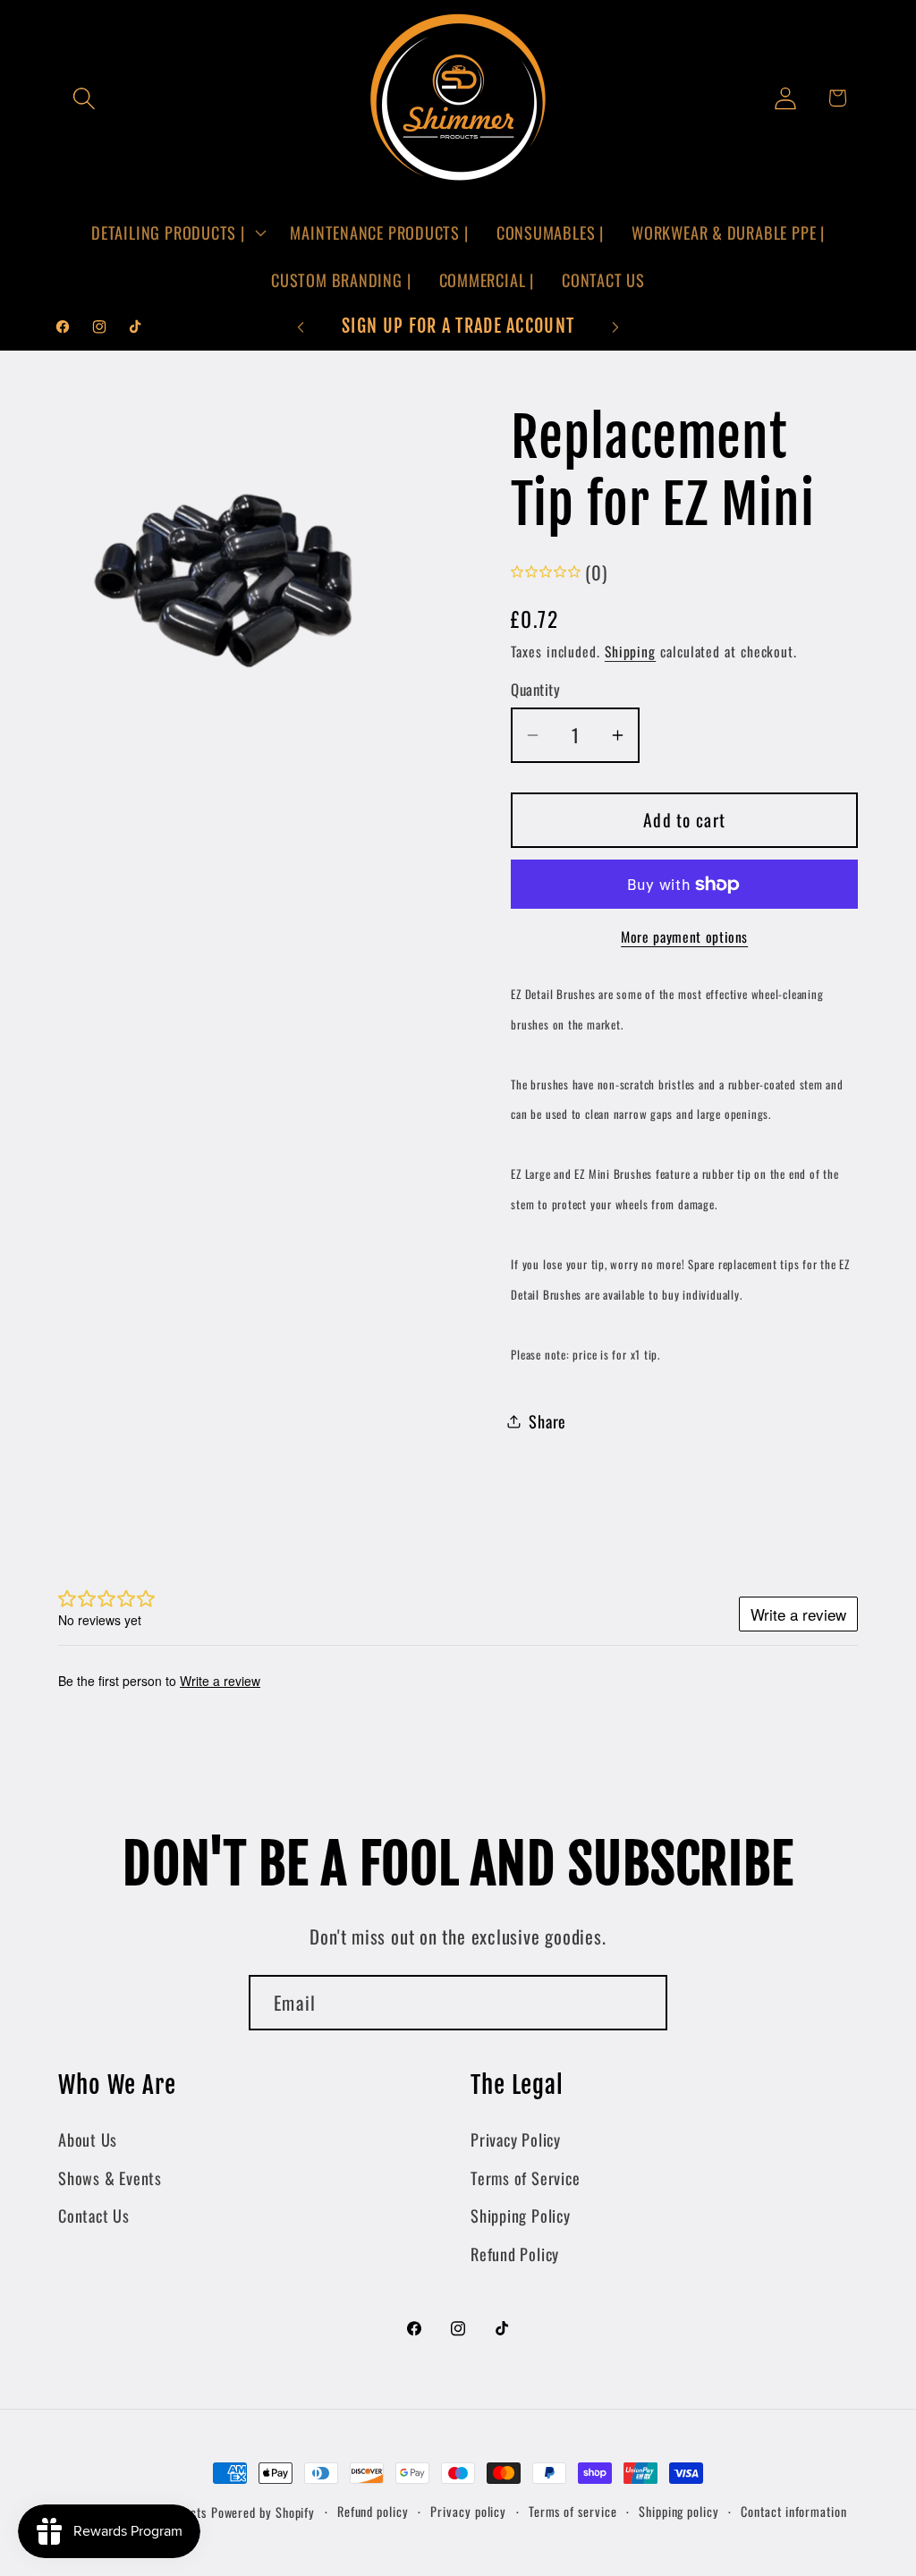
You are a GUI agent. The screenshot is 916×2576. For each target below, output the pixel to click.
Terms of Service (525, 2178)
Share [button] (547, 1421)
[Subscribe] (640, 2003)
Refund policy (373, 2511)
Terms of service (573, 2511)
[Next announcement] (615, 327)
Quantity (535, 689)
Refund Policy (515, 2254)
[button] (84, 98)
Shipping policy (679, 2511)
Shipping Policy (521, 2215)
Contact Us (94, 2215)
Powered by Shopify (263, 2512)
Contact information (793, 2511)
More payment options (684, 937)
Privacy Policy (516, 2139)
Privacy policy (468, 2511)
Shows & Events (110, 2178)
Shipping (630, 651)
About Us (88, 2139)
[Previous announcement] (301, 327)
